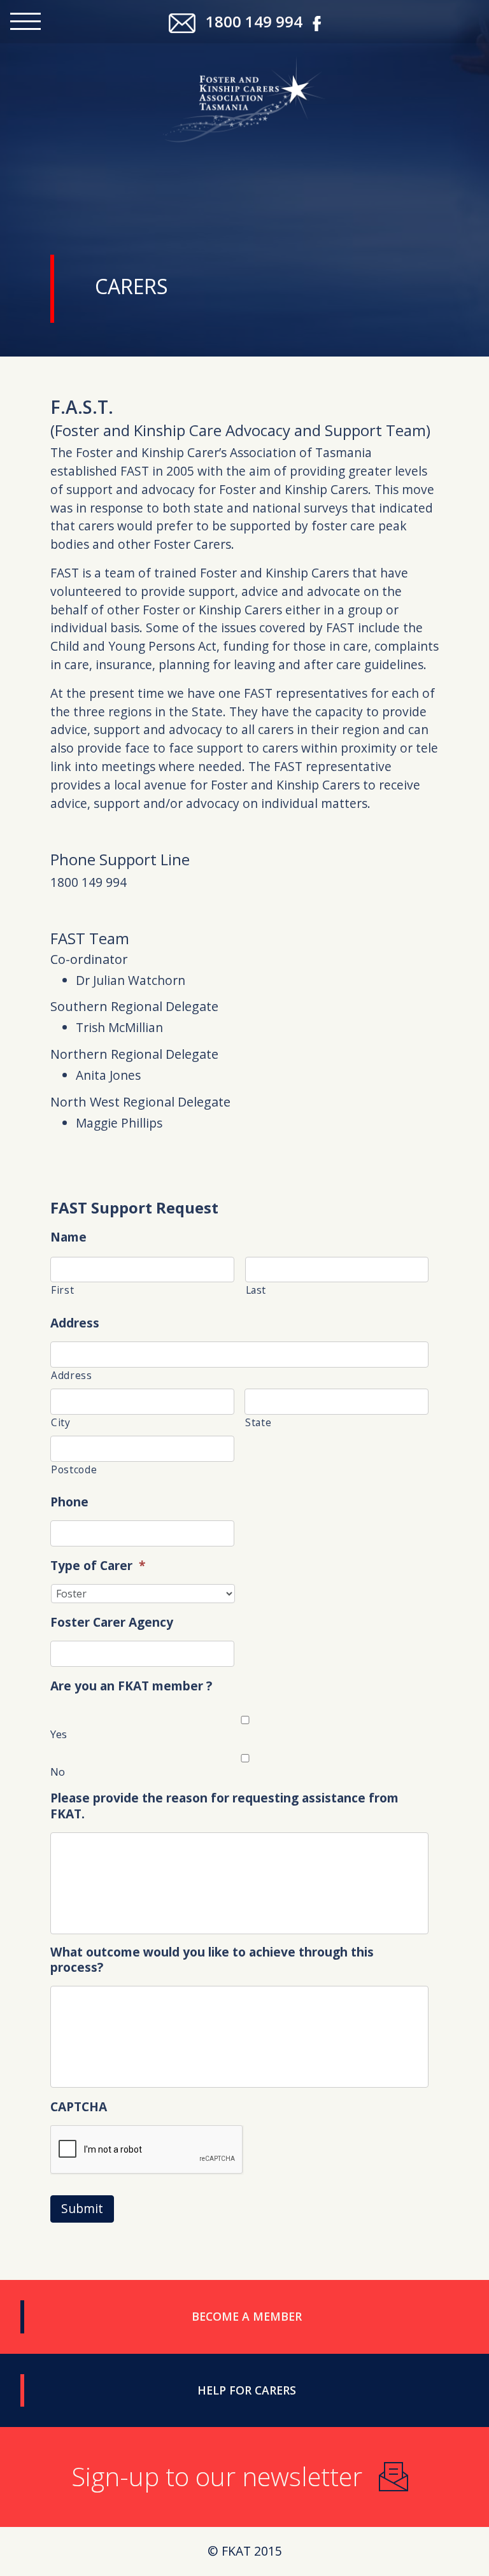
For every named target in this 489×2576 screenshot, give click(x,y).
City (61, 1422)
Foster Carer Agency (112, 1623)
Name (68, 1237)
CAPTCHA (79, 2107)
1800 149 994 (254, 21)
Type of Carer (98, 1566)
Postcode (74, 1469)
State (258, 1422)
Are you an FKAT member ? (131, 1686)
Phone (69, 1502)
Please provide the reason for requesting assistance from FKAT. (224, 1806)
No (58, 1772)
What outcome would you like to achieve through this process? (212, 1960)
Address (75, 1323)
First (62, 1290)
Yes (59, 1734)
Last (256, 1290)
